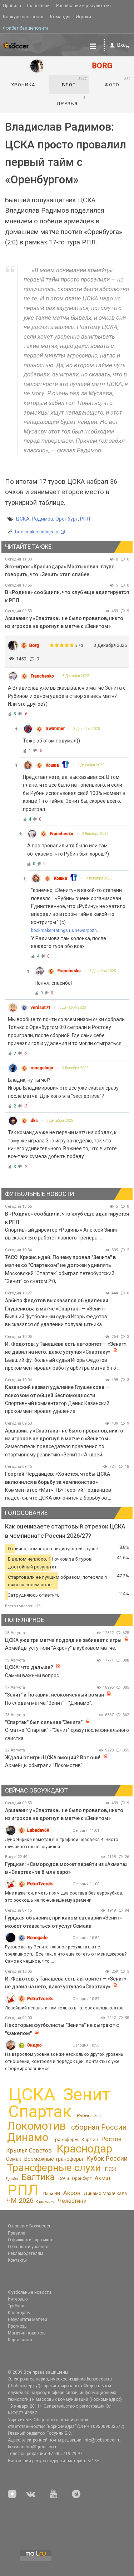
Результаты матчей (28, 2319)
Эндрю (34, 2045)
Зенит (87, 2095)
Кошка (52, 765)
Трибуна (16, 2306)
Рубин (84, 2115)
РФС (97, 2116)
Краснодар (84, 2149)
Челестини (72, 2201)
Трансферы (39, 6)
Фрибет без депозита (26, 28)
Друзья (71, 101)
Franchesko (42, 676)
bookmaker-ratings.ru (37, 532)
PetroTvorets (40, 1884)
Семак (14, 2159)
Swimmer (55, 729)
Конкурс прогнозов (24, 17)
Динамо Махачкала (105, 2193)
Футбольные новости (29, 2292)
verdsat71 (41, 1008)
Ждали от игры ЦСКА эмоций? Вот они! (53, 1758)
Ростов (111, 2139)
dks (34, 1121)
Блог (75, 82)
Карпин (90, 2139)
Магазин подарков (27, 2333)
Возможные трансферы (54, 2159)
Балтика (38, 2177)
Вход (123, 45)
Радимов (43, 519)
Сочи (64, 2178)
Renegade (37, 1938)
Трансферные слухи (54, 2168)
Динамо (28, 2137)
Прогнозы (18, 2326)
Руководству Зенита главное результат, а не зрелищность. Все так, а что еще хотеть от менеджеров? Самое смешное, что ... (66, 1954)
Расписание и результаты (83, 6)
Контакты (17, 2260)
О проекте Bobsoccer (29, 2226)
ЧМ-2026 (20, 2201)
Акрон (72, 2193)
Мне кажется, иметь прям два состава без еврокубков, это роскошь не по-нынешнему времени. (64, 1896)
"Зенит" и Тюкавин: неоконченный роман (54, 1695)
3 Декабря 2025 (76, 676)
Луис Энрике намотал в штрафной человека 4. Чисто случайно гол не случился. (62, 1843)
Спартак (40, 2112)
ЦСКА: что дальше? (29, 1667)
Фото (118, 82)
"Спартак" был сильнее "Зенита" (44, 1722)
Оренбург (67, 519)
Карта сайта (20, 2340)
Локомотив (37, 2126)
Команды (60, 17)
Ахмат (103, 2178)
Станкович (45, 2202)
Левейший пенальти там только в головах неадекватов (64, 2008)
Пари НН (52, 2194)
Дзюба (12, 2179)
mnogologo (42, 1068)
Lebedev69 (38, 1830)
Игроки (83, 17)
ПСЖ (111, 2169)
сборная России (99, 2127)
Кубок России (107, 2158)
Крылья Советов (29, 2151)
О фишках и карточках (30, 2240)
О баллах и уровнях (28, 2247)
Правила (12, 6)
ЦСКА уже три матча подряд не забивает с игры (64, 1640)
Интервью (18, 2299)
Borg (34, 645)
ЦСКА (23, 519)
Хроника (23, 85)
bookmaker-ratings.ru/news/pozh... (66, 930)
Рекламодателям (26, 2253)
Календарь (19, 2313)
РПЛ (85, 519)
